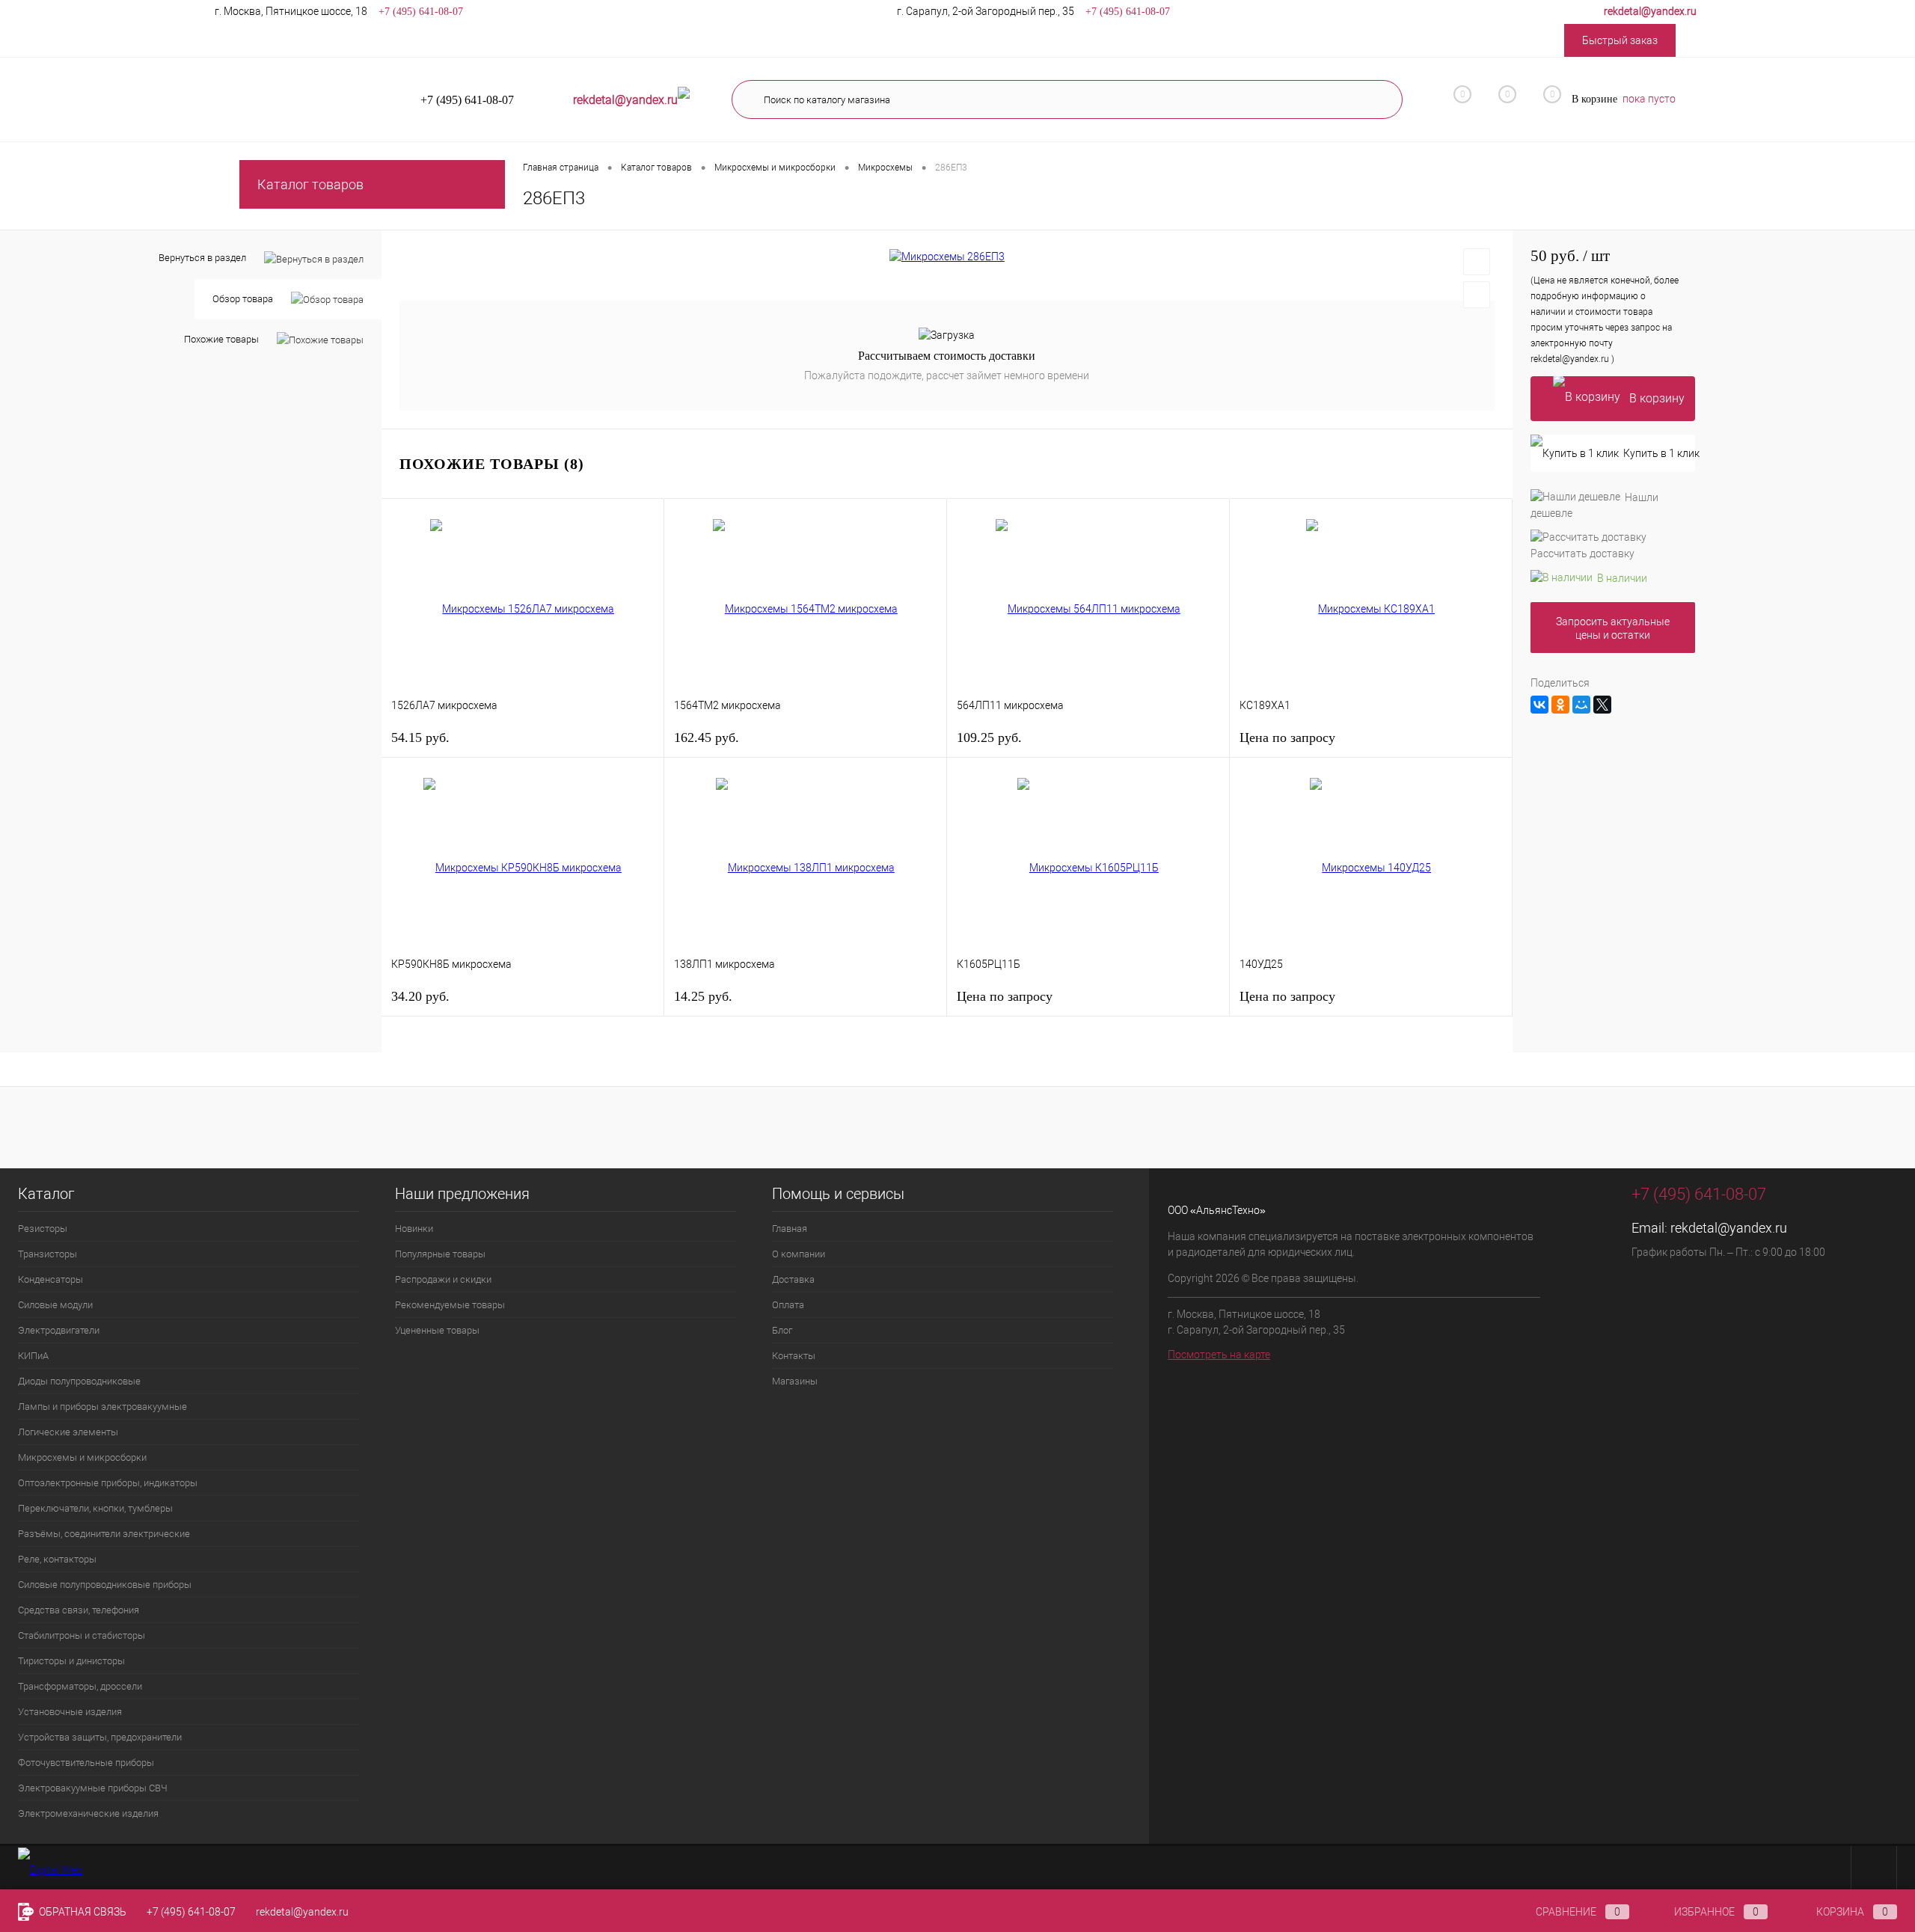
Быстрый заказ (1620, 40)
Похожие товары (221, 339)
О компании (799, 1254)
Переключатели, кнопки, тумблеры (95, 1508)
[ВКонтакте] (1539, 705)
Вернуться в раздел (202, 258)
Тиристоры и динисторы (71, 1661)
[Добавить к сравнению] (1477, 295)
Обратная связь (82, 1912)
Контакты (794, 1356)
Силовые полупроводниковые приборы (105, 1585)
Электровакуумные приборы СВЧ (93, 1788)
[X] (1602, 705)
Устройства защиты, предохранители (100, 1737)
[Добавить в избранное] (1477, 262)
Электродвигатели (59, 1330)
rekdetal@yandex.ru (1729, 1228)
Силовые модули (55, 1305)
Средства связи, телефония (79, 1610)
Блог (782, 1330)
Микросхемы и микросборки (82, 1457)
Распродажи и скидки (443, 1279)
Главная (790, 1229)
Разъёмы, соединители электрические (104, 1534)
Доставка (793, 1279)
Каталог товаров (310, 184)
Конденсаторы (50, 1279)
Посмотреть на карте (1219, 1355)
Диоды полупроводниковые (79, 1381)
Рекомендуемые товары (450, 1305)
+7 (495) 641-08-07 (191, 1912)
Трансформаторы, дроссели (80, 1686)
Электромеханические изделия (88, 1813)
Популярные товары (440, 1254)
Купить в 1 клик (1659, 453)
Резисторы (43, 1229)
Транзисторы (48, 1254)
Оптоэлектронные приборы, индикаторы (108, 1483)
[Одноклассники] (1560, 705)
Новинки (414, 1229)
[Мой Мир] (1581, 705)
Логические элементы (68, 1432)
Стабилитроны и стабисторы (82, 1635)
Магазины (795, 1381)
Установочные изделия (70, 1712)
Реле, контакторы (57, 1559)
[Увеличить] (947, 257)
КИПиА (33, 1356)
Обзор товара (243, 299)
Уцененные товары (437, 1330)
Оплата (788, 1305)
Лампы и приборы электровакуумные (102, 1407)
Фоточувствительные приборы (86, 1763)
